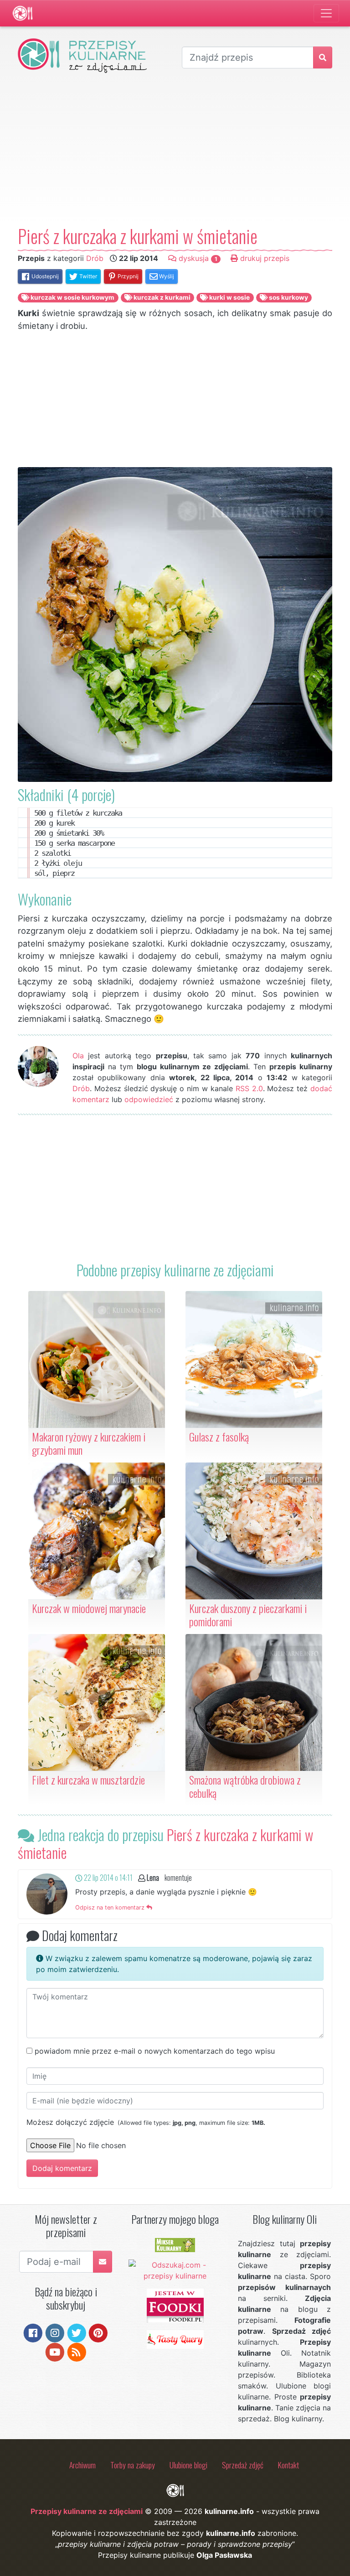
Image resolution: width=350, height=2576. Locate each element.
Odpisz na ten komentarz (111, 1907)
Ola (78, 1056)
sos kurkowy (288, 297)
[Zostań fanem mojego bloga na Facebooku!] (33, 2332)
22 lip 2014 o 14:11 (108, 1878)
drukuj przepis (264, 258)
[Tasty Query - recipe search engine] (175, 2338)
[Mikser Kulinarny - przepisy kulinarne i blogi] (175, 2244)
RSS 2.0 (249, 1088)
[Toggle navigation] (326, 13)
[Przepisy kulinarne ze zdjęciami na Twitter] (77, 2332)
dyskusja (197, 258)
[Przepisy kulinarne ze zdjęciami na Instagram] (55, 2332)
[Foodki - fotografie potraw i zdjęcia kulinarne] (175, 2305)
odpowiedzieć (149, 1099)
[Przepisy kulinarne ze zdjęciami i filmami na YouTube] (55, 2352)
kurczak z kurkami (161, 297)
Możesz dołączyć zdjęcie (146, 2122)
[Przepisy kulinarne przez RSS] (77, 2352)
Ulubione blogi (188, 2465)
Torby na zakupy (133, 2465)
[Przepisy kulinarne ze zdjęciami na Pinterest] (98, 2332)
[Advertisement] (175, 149)
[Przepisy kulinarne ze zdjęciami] (23, 13)
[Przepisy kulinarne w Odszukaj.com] (175, 2269)
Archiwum (82, 2465)
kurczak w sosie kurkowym (72, 297)
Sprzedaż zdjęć (243, 2465)
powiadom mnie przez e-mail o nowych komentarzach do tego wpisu (155, 2051)
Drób (95, 258)
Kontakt (288, 2465)
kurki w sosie (229, 297)
